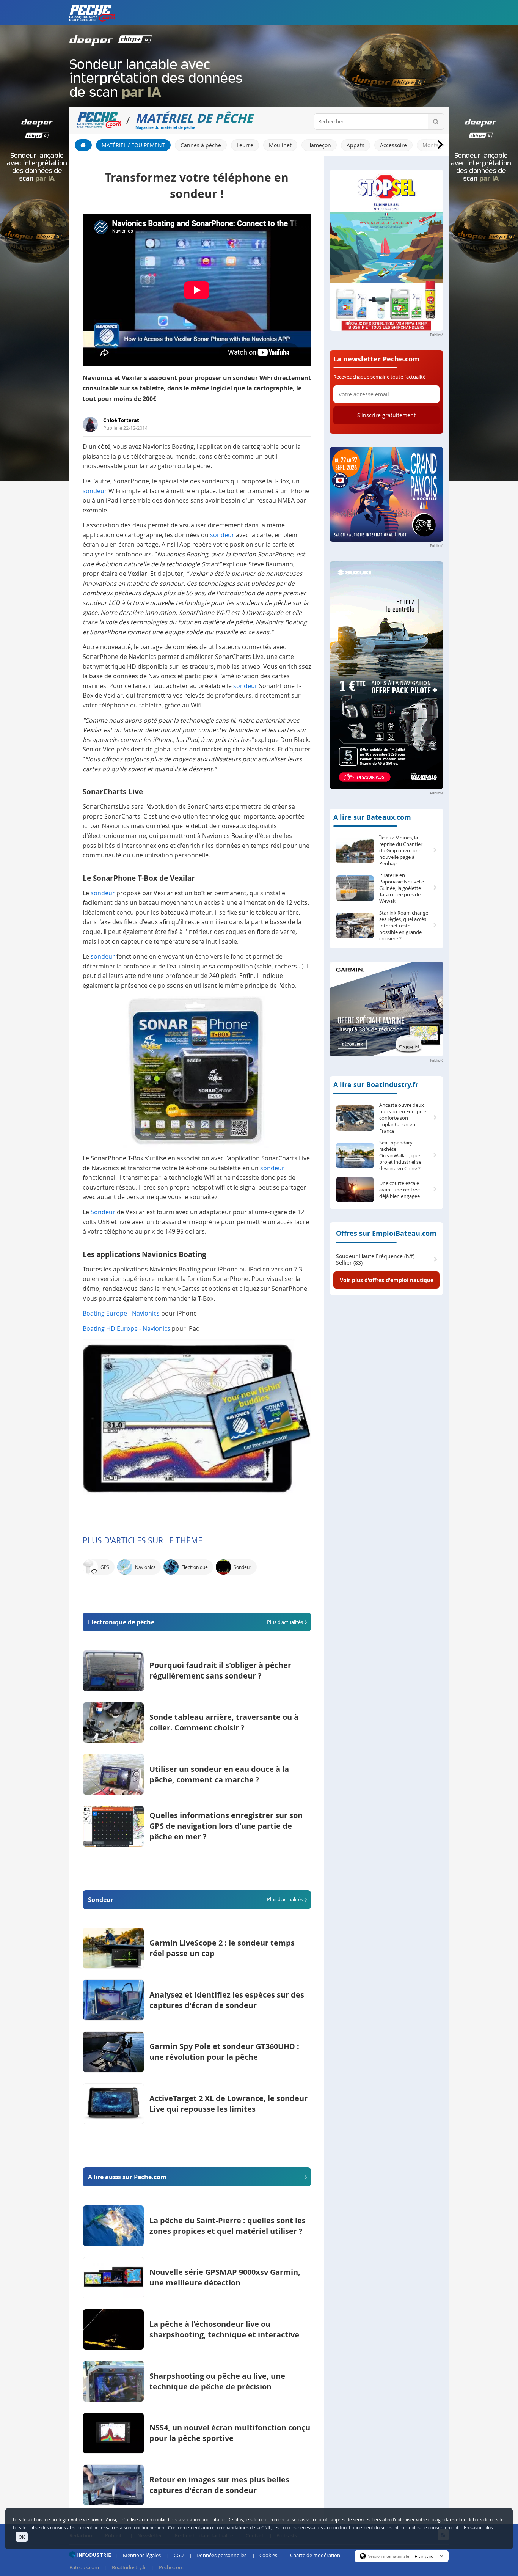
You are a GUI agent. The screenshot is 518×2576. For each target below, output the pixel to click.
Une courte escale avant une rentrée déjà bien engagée (399, 1190)
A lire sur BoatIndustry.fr (376, 1085)
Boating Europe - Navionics (121, 1313)
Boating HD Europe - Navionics (126, 1328)
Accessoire (393, 145)
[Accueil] (83, 145)
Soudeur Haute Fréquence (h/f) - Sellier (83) (377, 1260)
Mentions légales (142, 2555)
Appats (356, 145)
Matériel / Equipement (133, 145)
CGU (179, 2555)
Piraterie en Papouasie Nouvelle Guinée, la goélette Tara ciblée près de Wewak (402, 888)
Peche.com (171, 2567)
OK (22, 2537)
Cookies (268, 2555)
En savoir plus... (480, 2527)
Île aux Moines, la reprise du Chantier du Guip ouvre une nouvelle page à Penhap (401, 851)
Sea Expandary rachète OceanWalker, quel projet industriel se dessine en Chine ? (400, 1156)
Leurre (245, 145)
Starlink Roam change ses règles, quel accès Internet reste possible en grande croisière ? (404, 926)
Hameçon (319, 145)
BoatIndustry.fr (129, 2567)
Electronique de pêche (195, 1622)
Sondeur (103, 1212)
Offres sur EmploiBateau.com (386, 1233)
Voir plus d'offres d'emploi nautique (387, 1280)
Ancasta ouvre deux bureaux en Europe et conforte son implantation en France (404, 1118)
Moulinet (280, 145)
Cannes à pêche (201, 145)
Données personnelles (221, 2555)
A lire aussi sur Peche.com (127, 2177)
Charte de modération (315, 2555)
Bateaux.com (84, 2567)
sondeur (95, 491)
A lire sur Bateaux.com (372, 817)
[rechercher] (436, 122)
